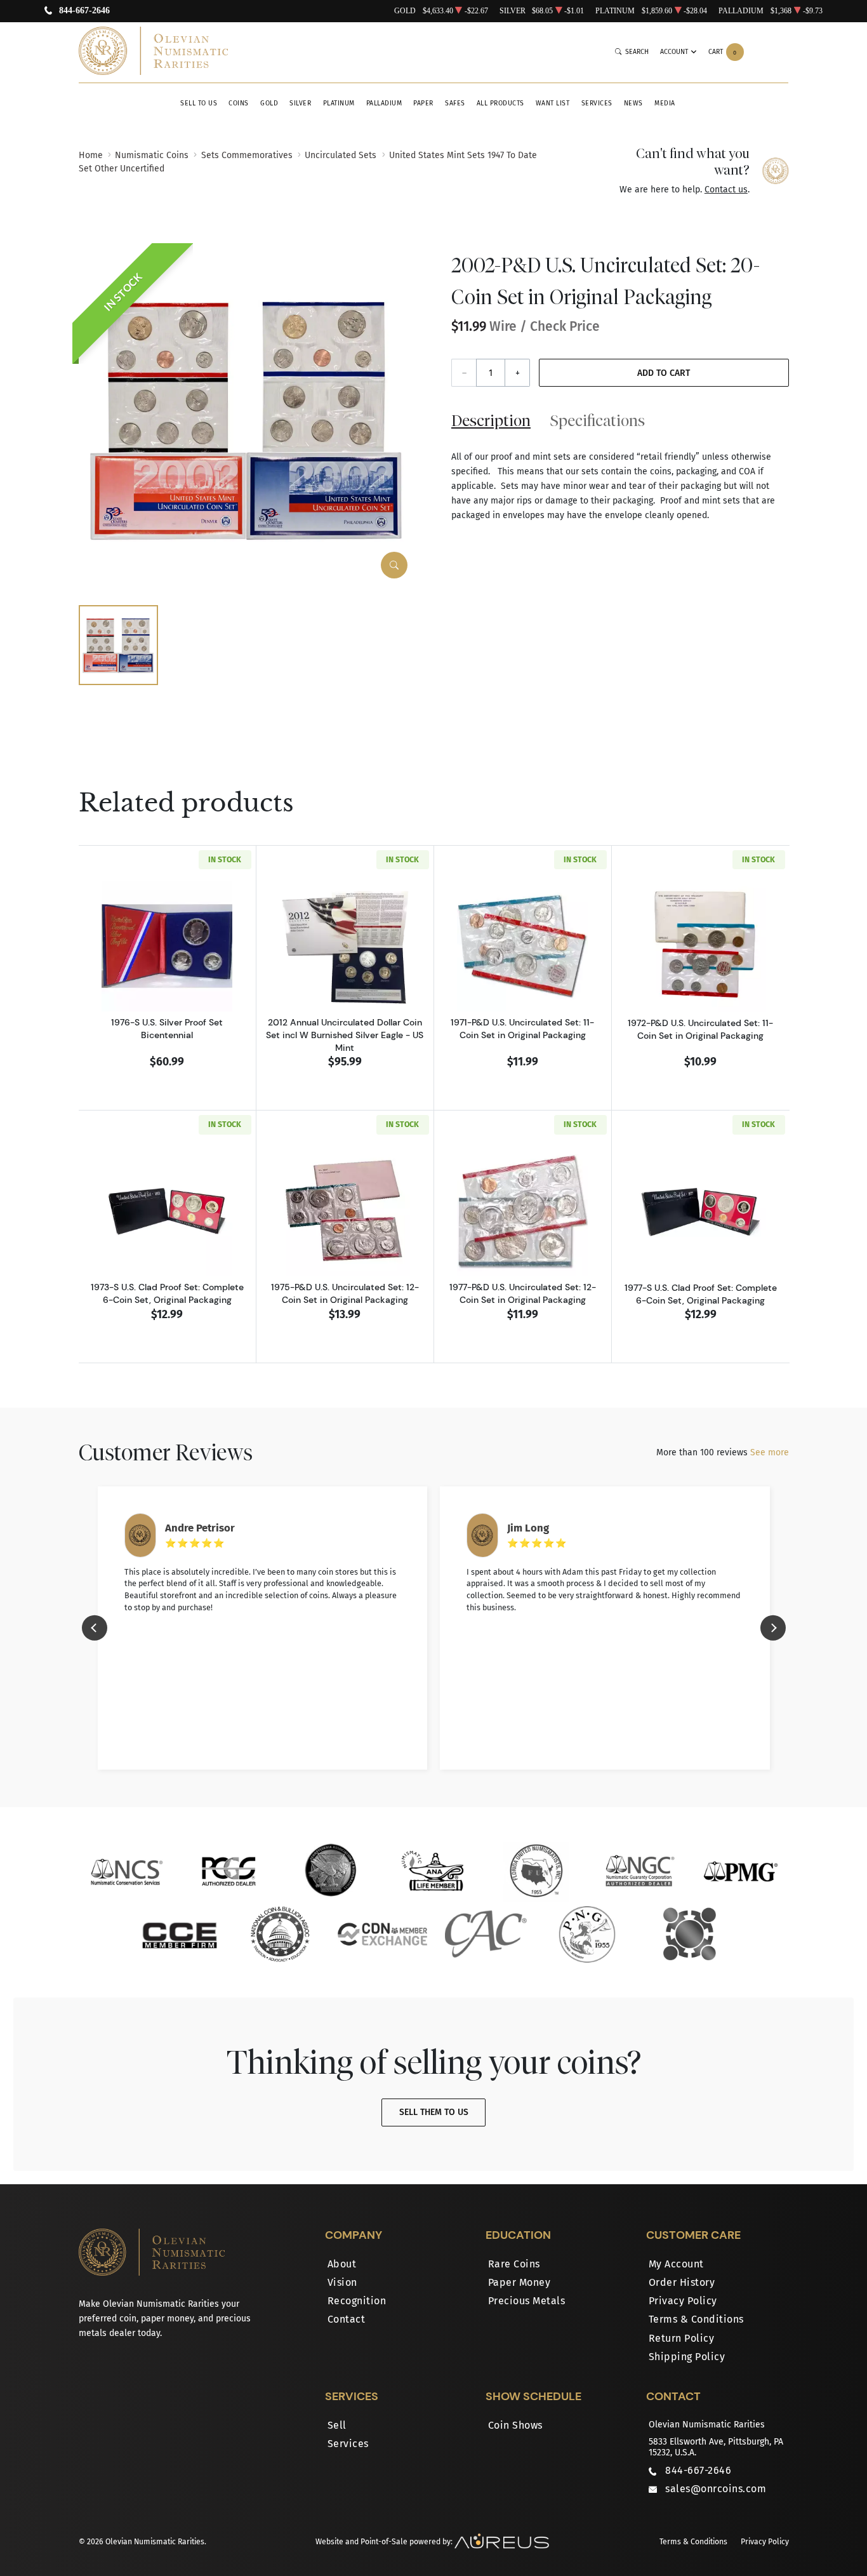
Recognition (357, 2301)
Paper (423, 103)
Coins (239, 103)
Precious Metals (527, 2301)
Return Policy (682, 2338)
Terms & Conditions (696, 2319)
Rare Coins (514, 2264)
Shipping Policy (687, 2357)
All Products (500, 103)
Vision (342, 2282)
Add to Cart (664, 373)
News (633, 103)
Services (597, 103)
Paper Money (520, 2282)
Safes (455, 103)
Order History (682, 2282)
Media (665, 103)
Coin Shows (515, 2425)
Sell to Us (199, 103)
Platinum (339, 103)
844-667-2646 (84, 11)
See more (770, 1452)
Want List (553, 103)
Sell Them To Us (434, 2112)
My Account (676, 2264)
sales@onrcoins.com (716, 2489)
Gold (269, 103)
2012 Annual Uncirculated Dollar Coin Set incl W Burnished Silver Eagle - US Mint (345, 1035)
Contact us (726, 190)
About (342, 2264)
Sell (337, 2425)
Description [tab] (491, 420)
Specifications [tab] (598, 420)
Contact (347, 2319)
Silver (300, 103)
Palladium (384, 103)
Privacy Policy (683, 2301)
